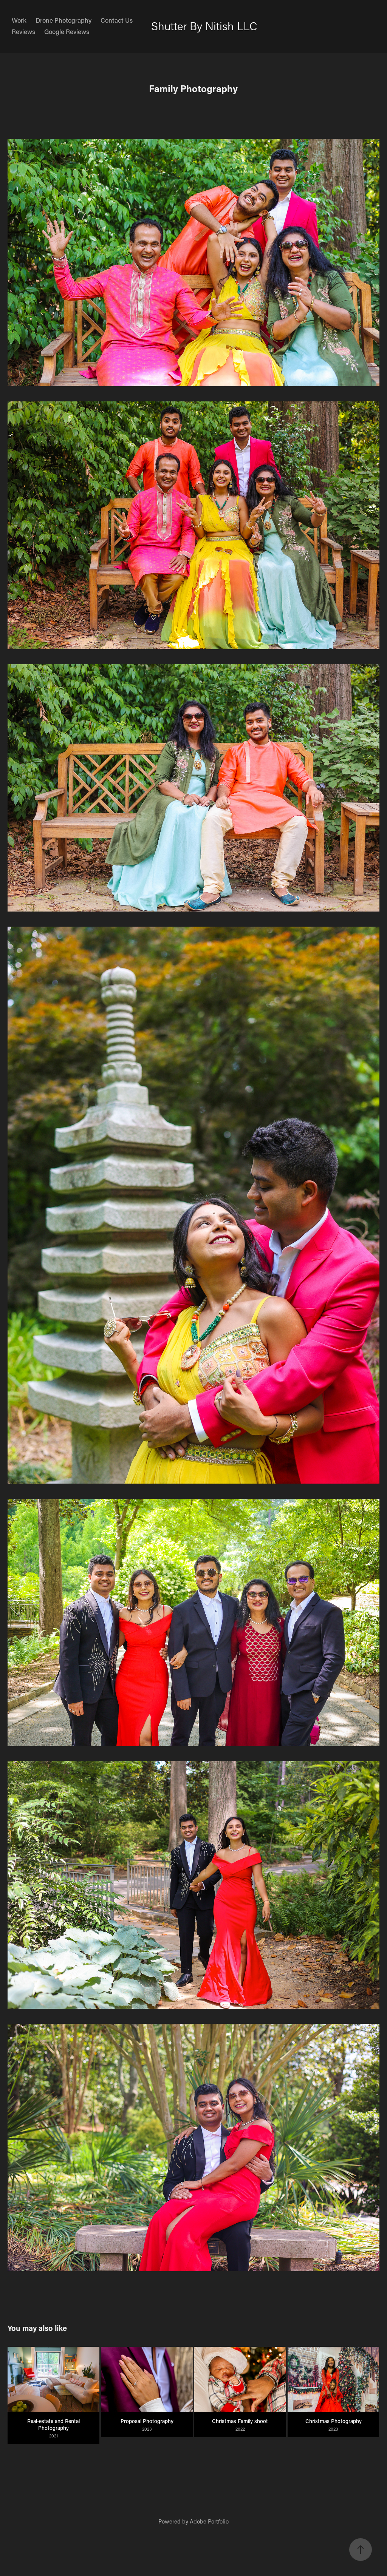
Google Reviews (67, 31)
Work (19, 20)
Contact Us (117, 20)
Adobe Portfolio (209, 2521)
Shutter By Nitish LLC (204, 26)
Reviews (23, 31)
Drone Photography (63, 20)
